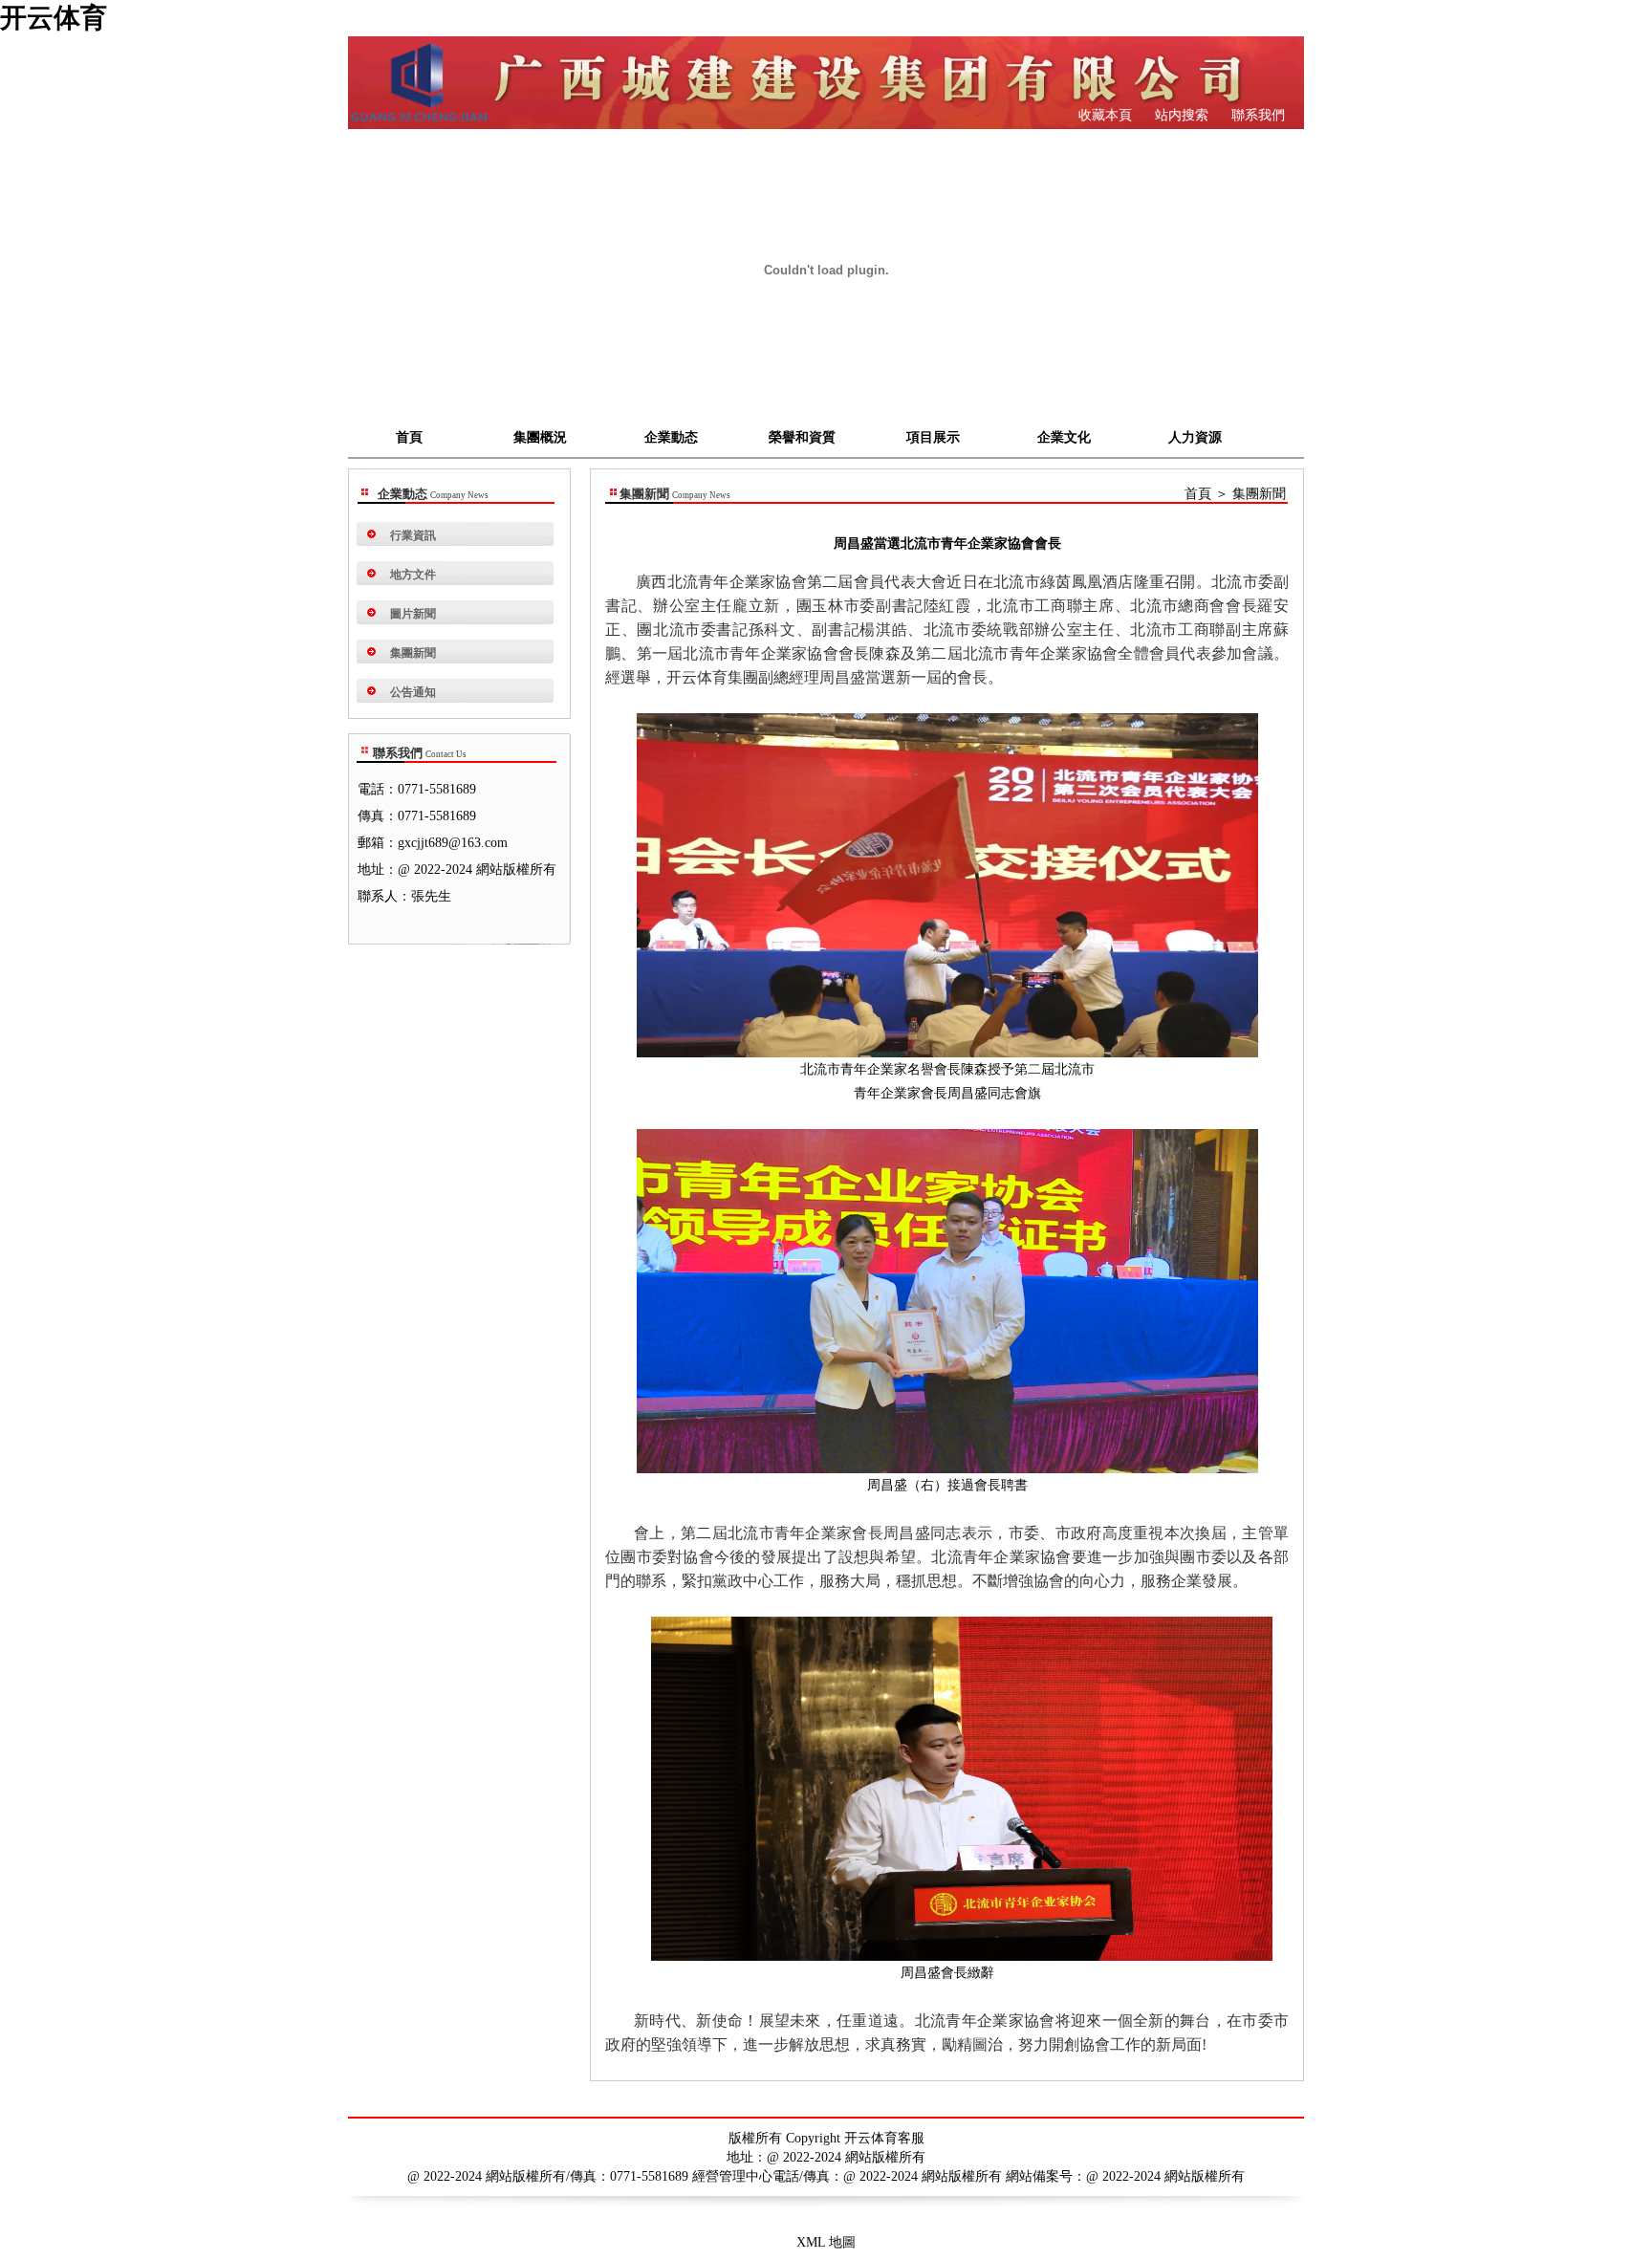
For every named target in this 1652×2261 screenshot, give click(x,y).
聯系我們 (1256, 115)
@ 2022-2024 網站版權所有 (1165, 2176)
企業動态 (671, 437)
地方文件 (413, 575)
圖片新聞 (413, 614)
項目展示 (933, 437)
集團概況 (540, 437)
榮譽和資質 (802, 437)
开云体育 (54, 18)
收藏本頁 (1105, 115)
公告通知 (413, 692)
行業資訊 (413, 535)
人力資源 (1195, 437)
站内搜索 (1180, 115)
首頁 (409, 437)
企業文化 (1064, 437)
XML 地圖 (826, 2242)
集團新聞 (413, 653)
